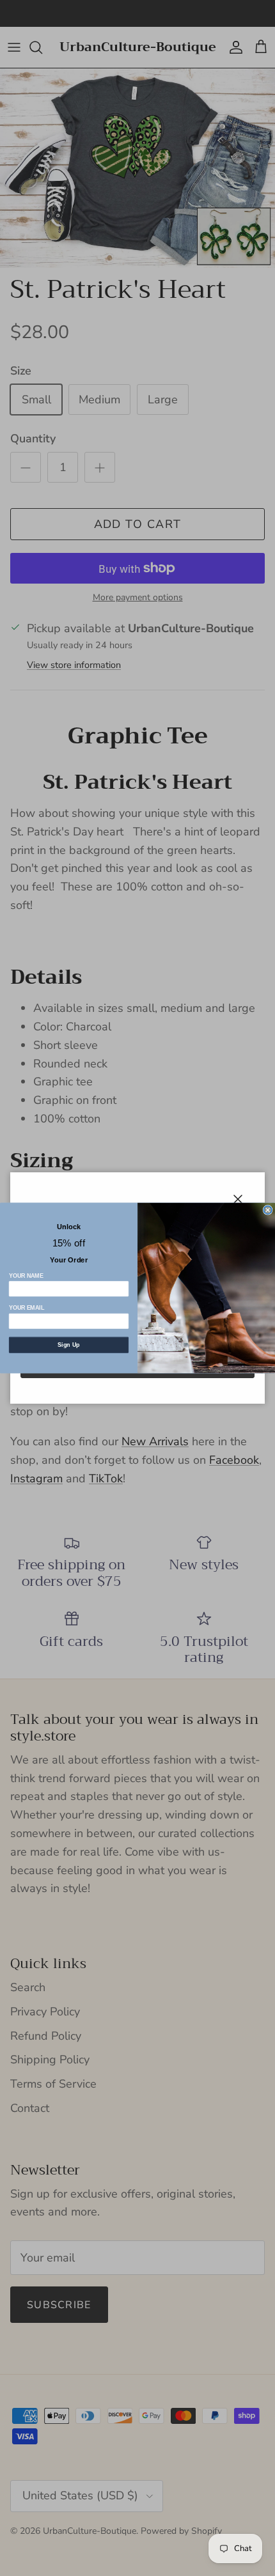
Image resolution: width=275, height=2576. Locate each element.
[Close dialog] (268, 1210)
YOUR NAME (26, 1275)
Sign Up (68, 1345)
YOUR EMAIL (27, 1308)
